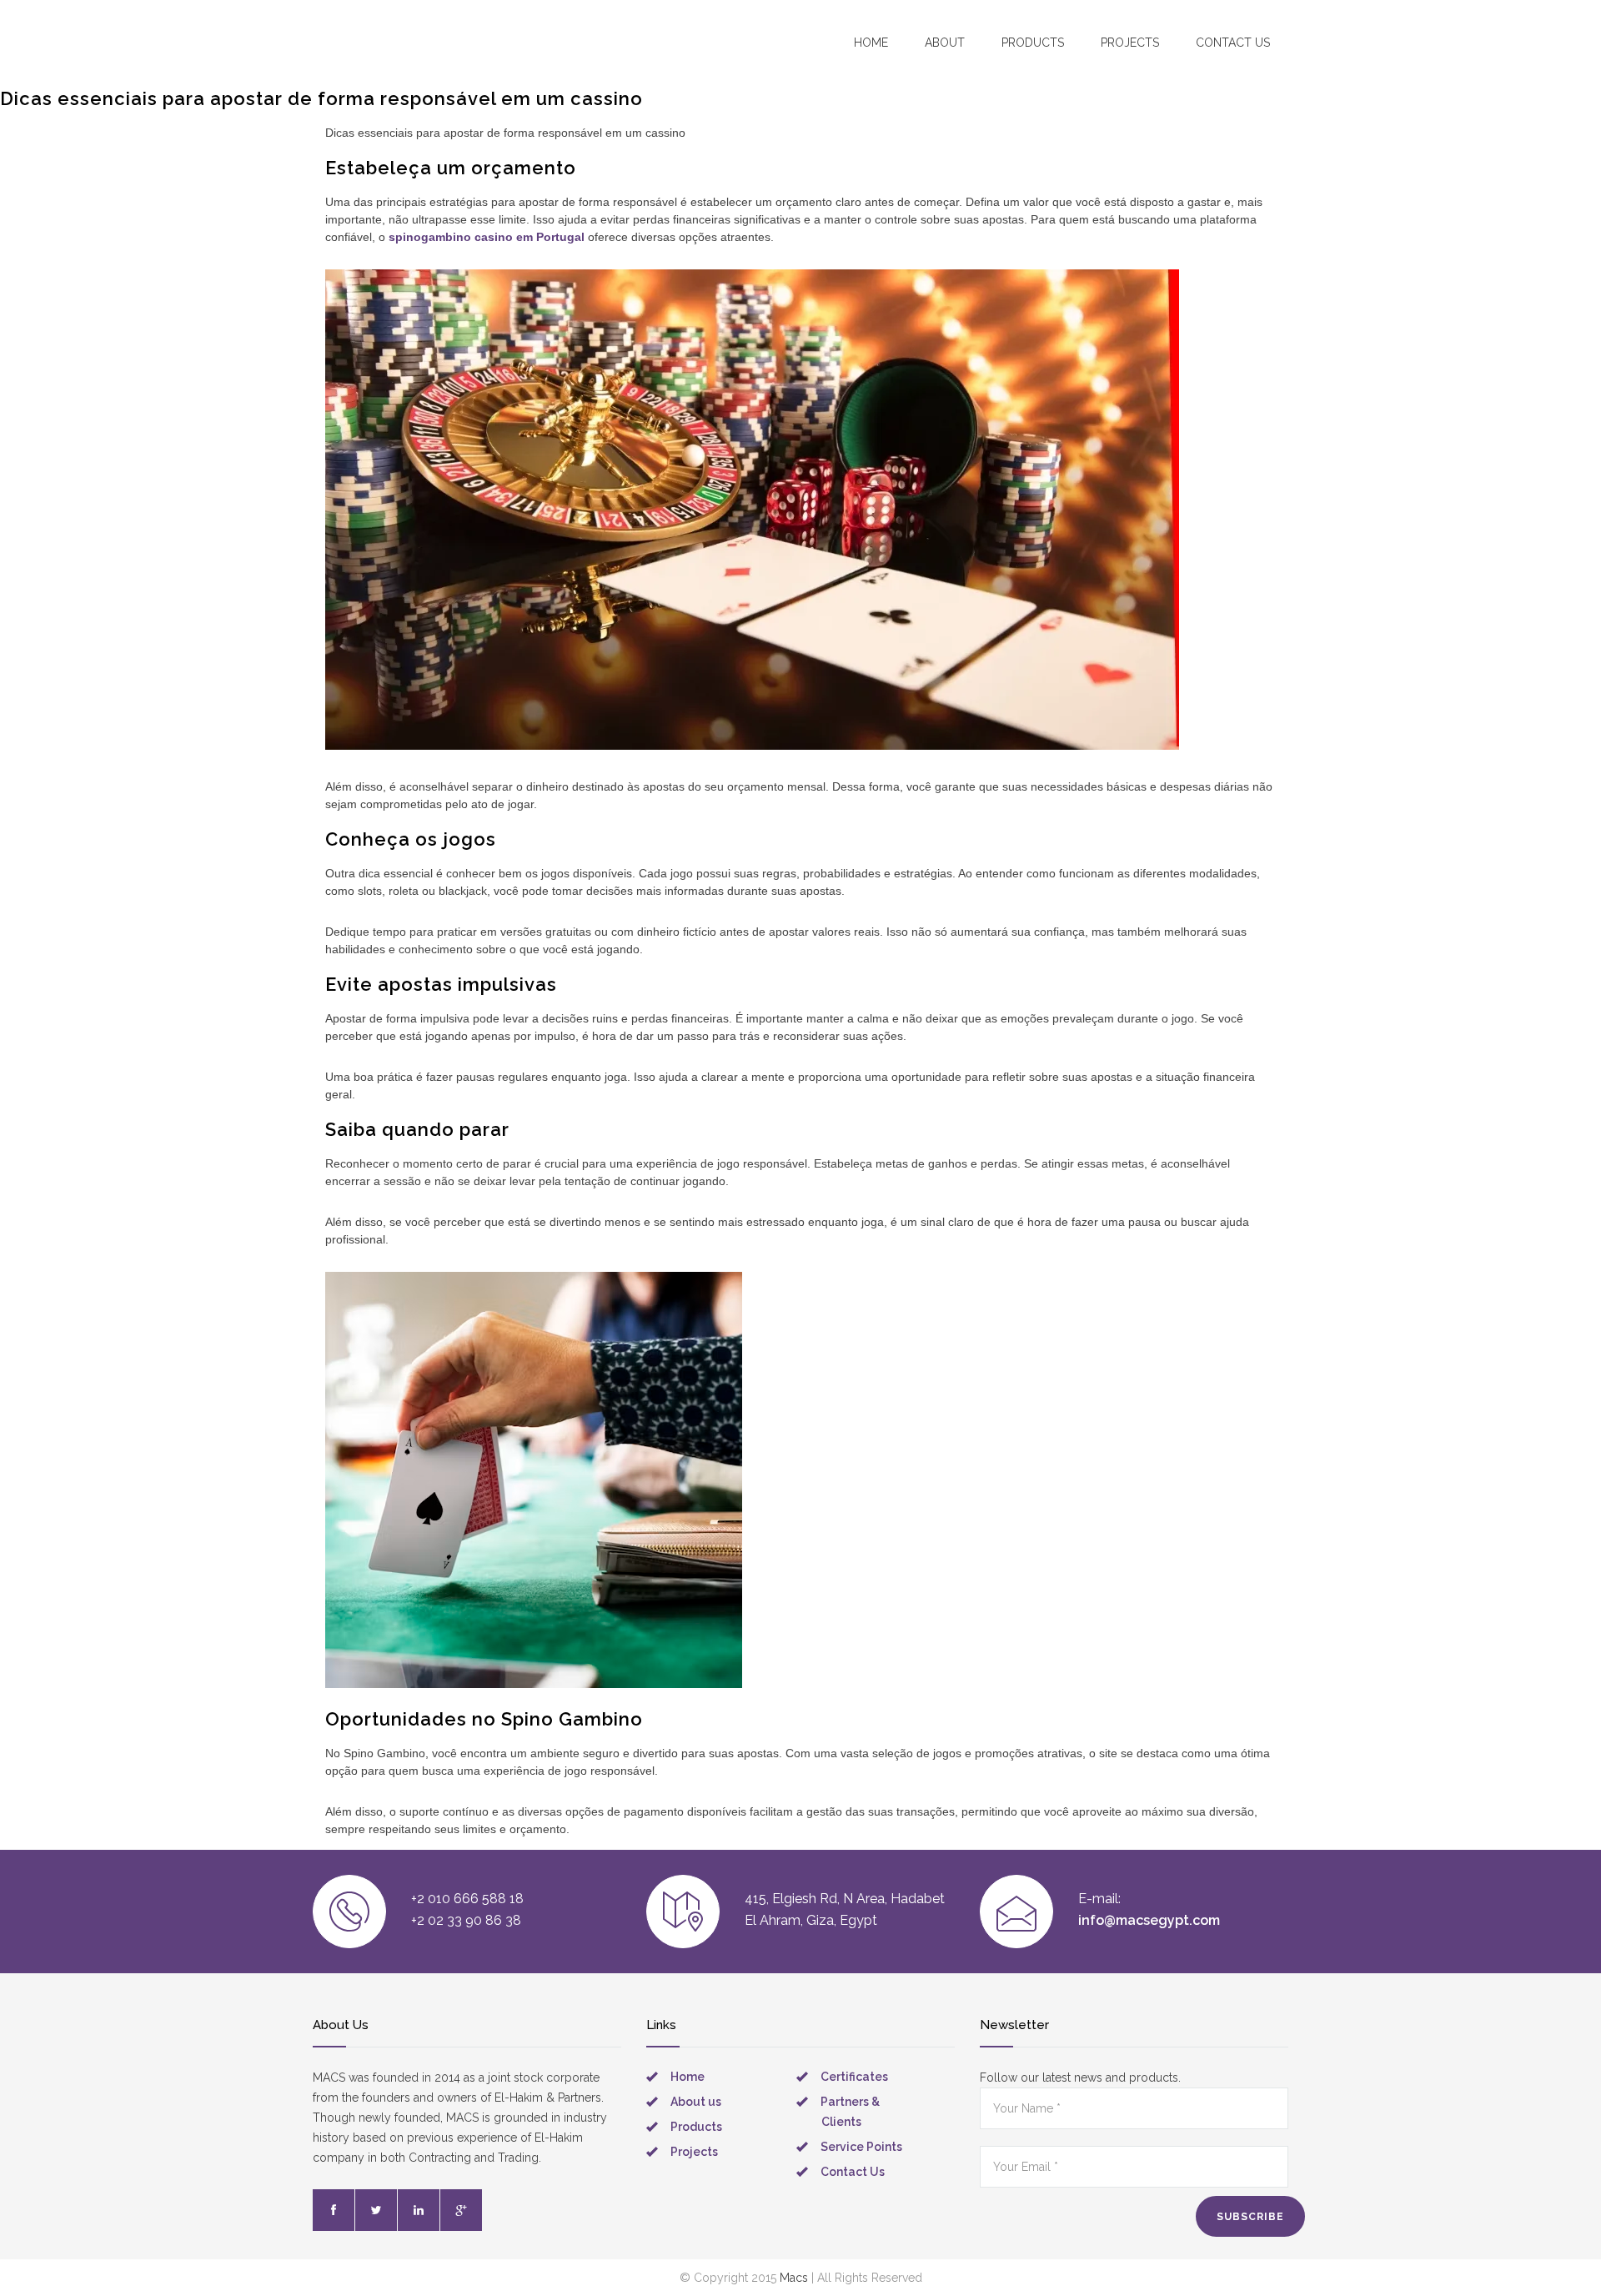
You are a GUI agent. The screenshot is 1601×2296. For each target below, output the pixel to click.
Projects (1130, 43)
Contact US (1233, 43)
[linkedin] (419, 2210)
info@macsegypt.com (1149, 1920)
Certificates (854, 2077)
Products (1033, 43)
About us (696, 2102)
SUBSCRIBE (1250, 2217)
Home (871, 43)
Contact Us (853, 2172)
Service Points (861, 2147)
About (945, 43)
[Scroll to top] (1555, 2250)
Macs (794, 2278)
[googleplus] (461, 2210)
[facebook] (334, 2210)
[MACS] (409, 41)
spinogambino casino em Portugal (487, 237)
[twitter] (376, 2210)
